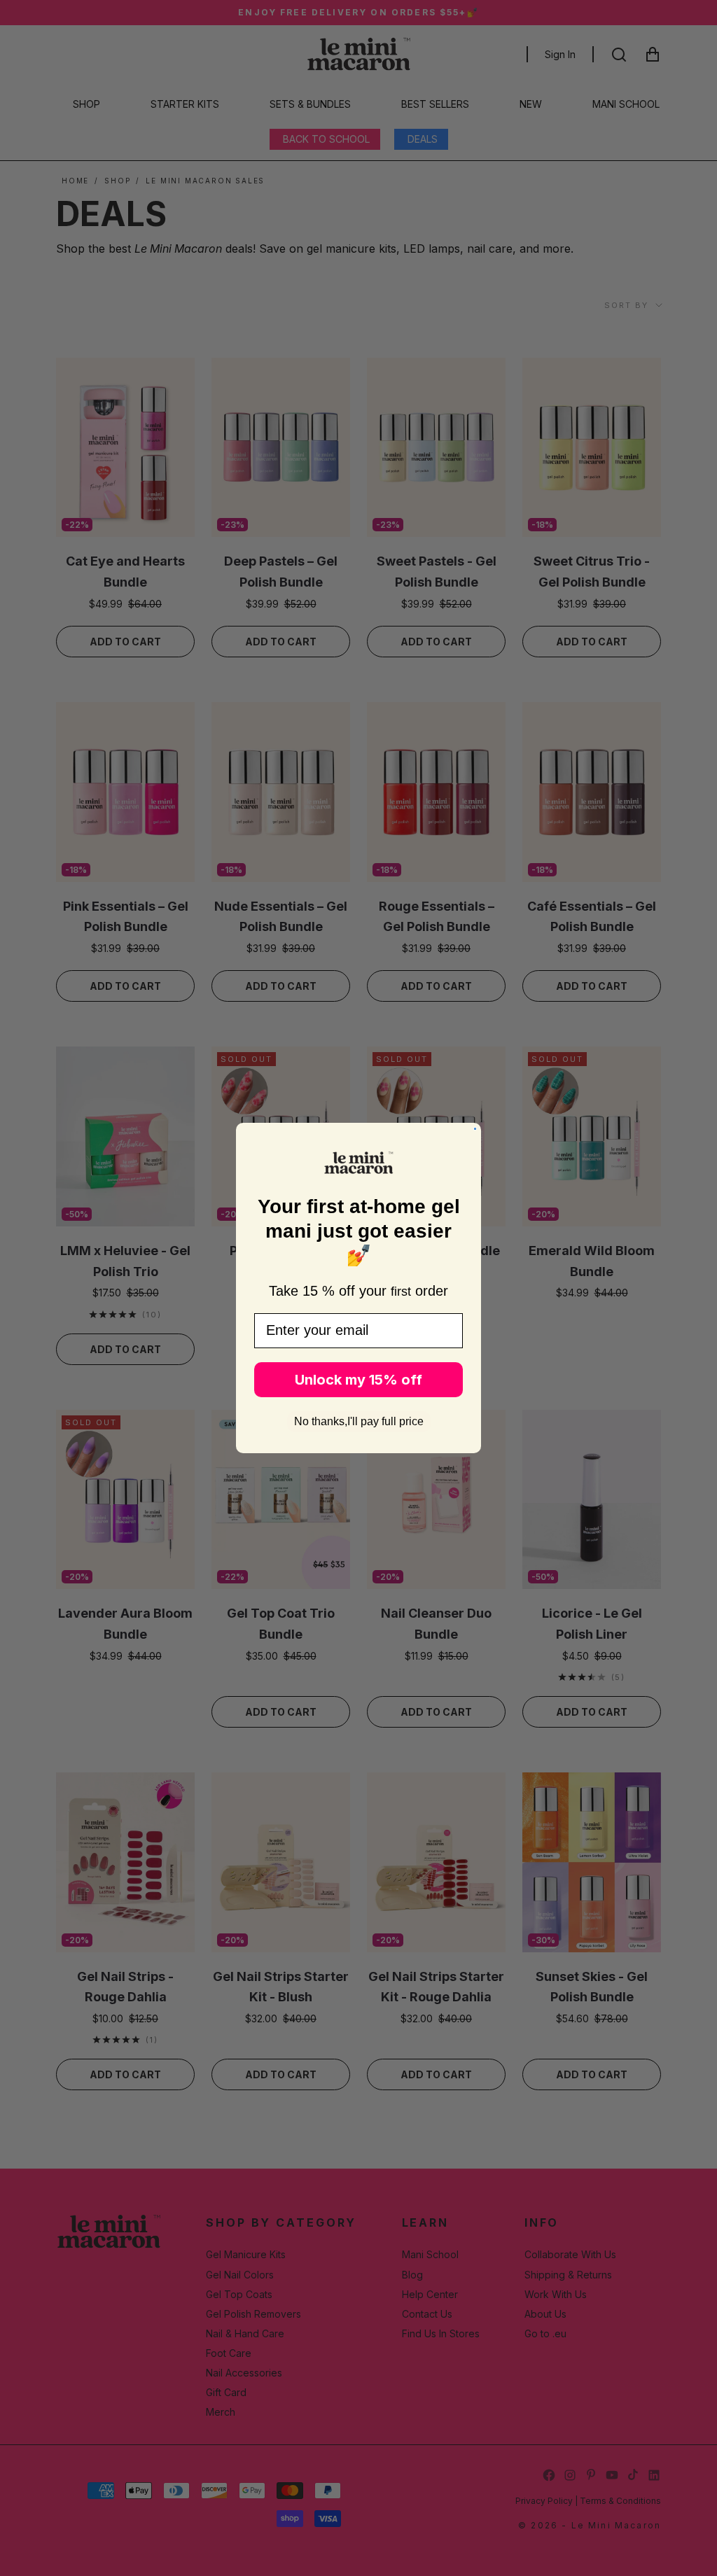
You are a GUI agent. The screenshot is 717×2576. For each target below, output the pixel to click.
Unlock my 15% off (358, 1380)
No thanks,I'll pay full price (359, 1421)
